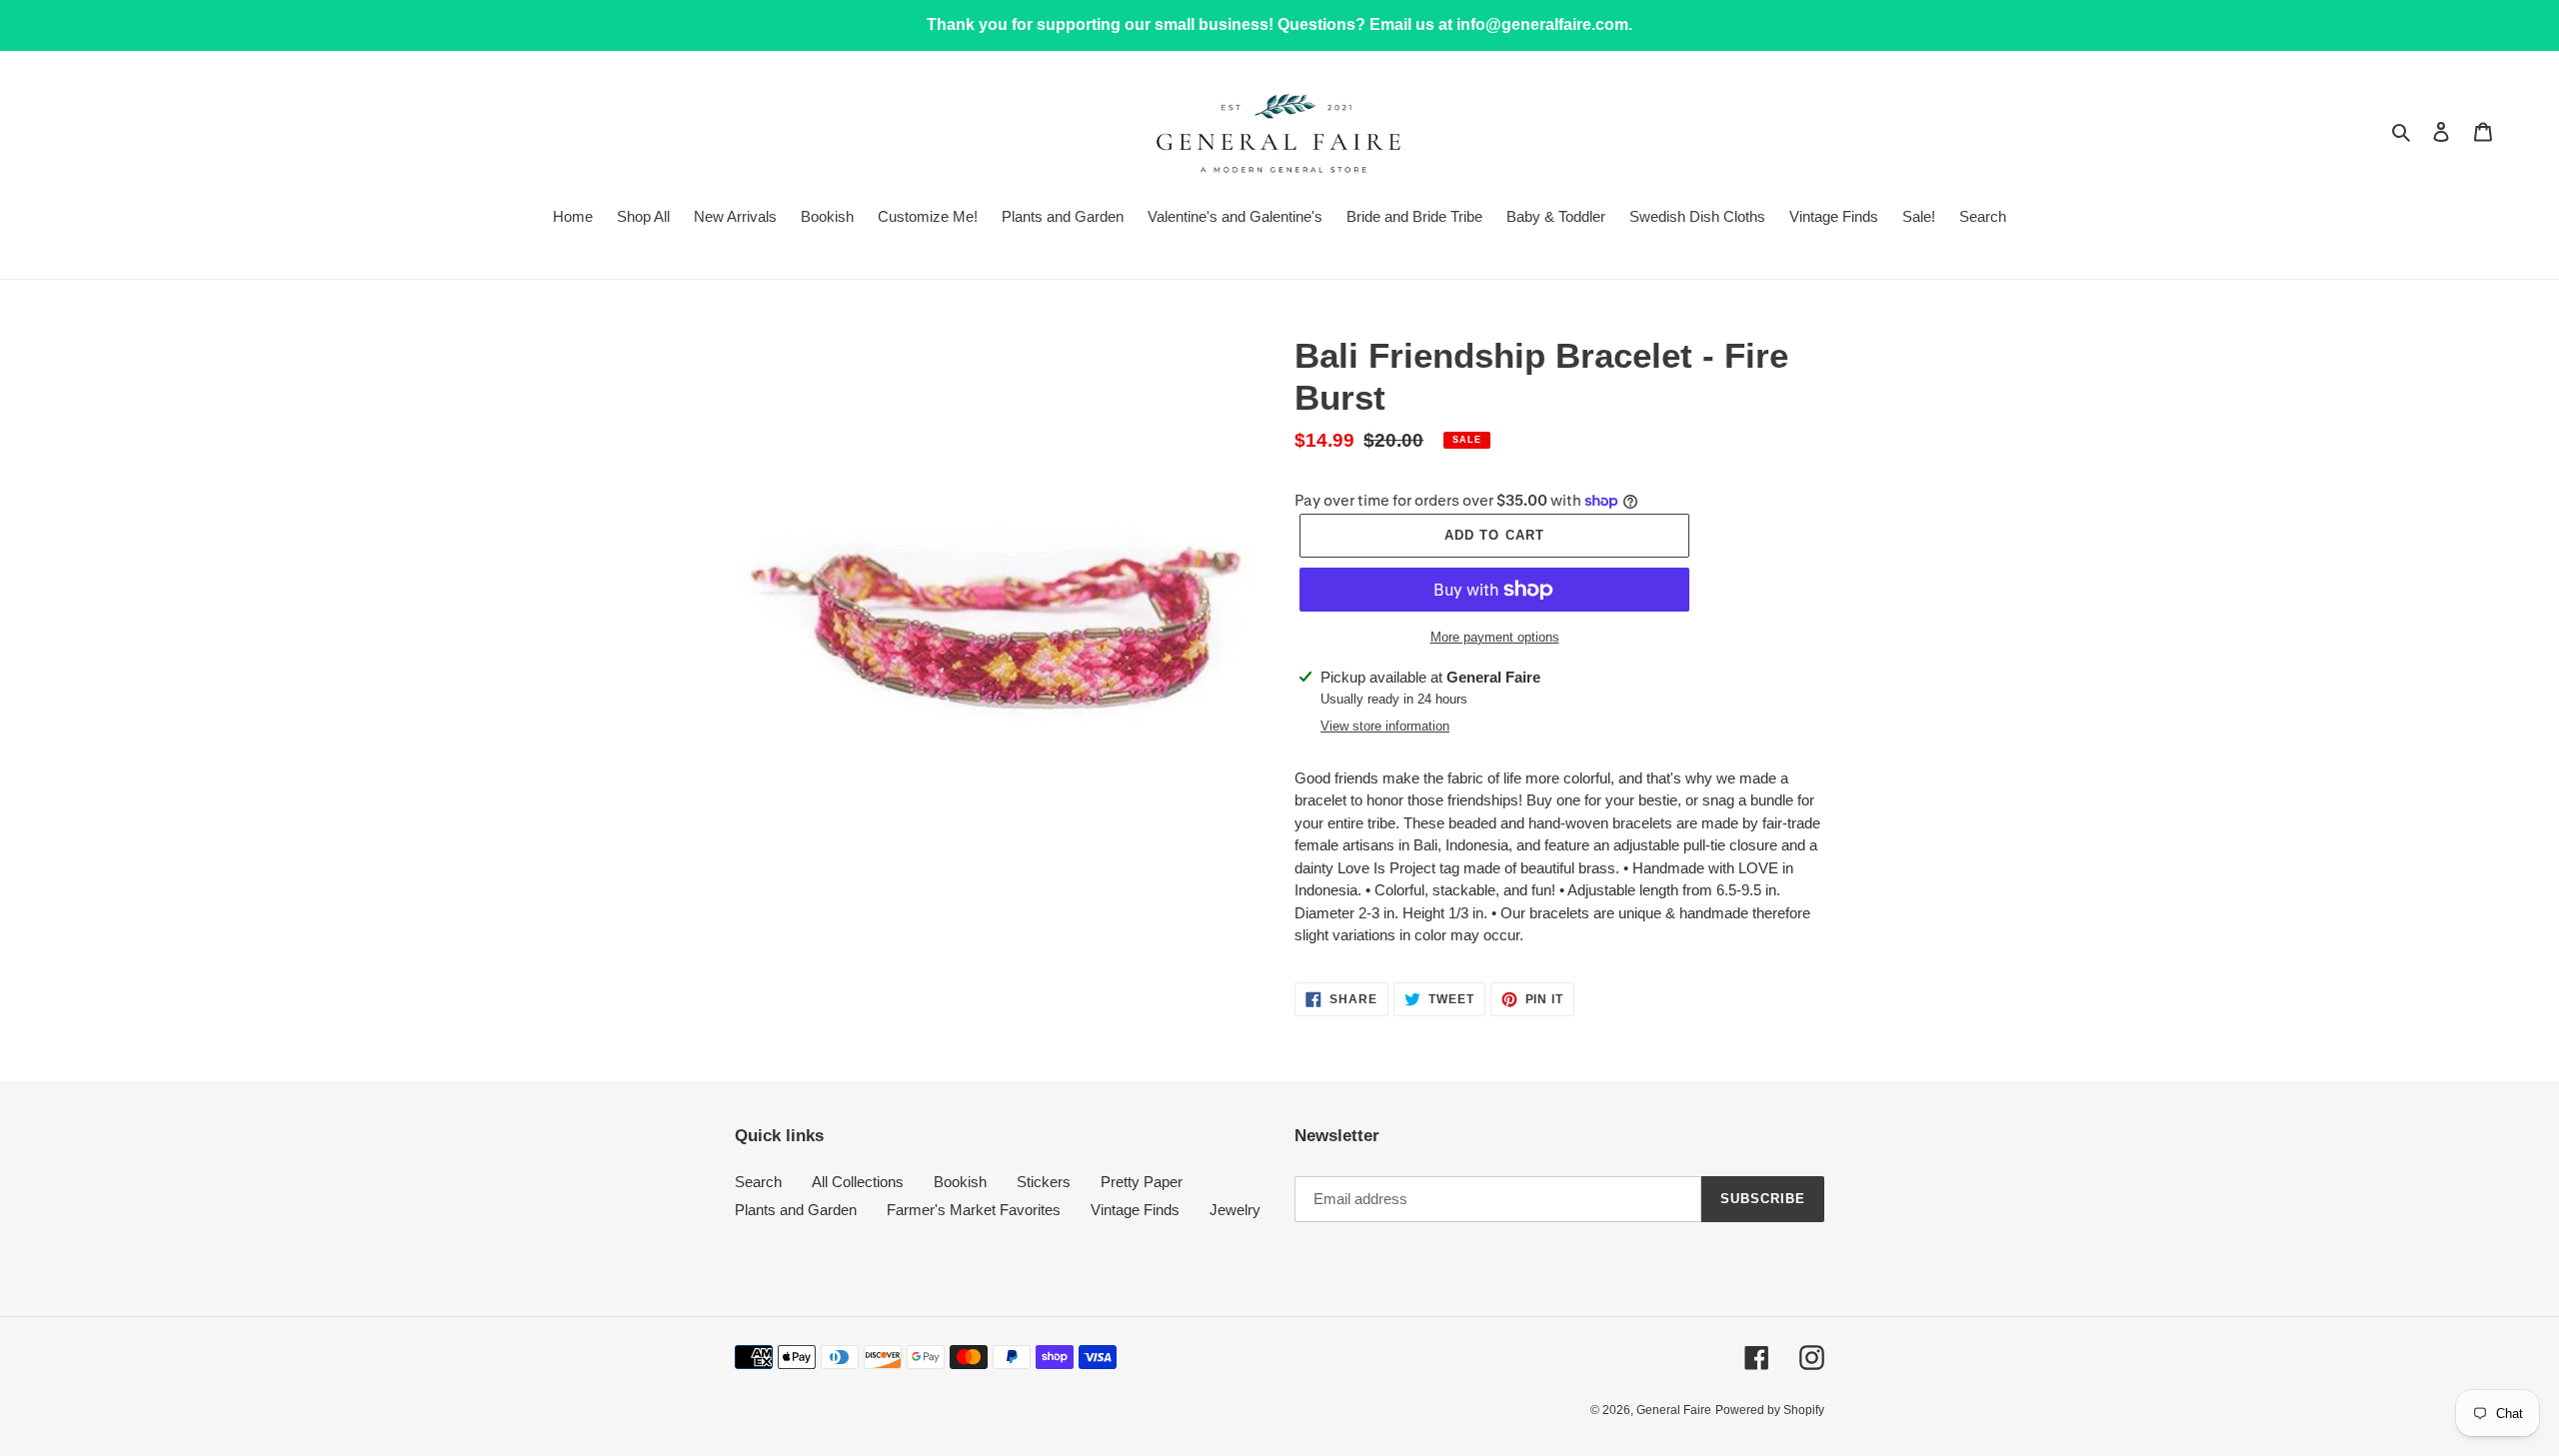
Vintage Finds (1135, 1210)
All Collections (858, 1182)
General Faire (1674, 1410)
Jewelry (1235, 1210)
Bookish (960, 1182)
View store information (1385, 726)
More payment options (1495, 637)
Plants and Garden (796, 1210)
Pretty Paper (1142, 1182)
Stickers (1044, 1182)
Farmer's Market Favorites (974, 1210)
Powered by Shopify (1770, 1410)
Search (758, 1182)
